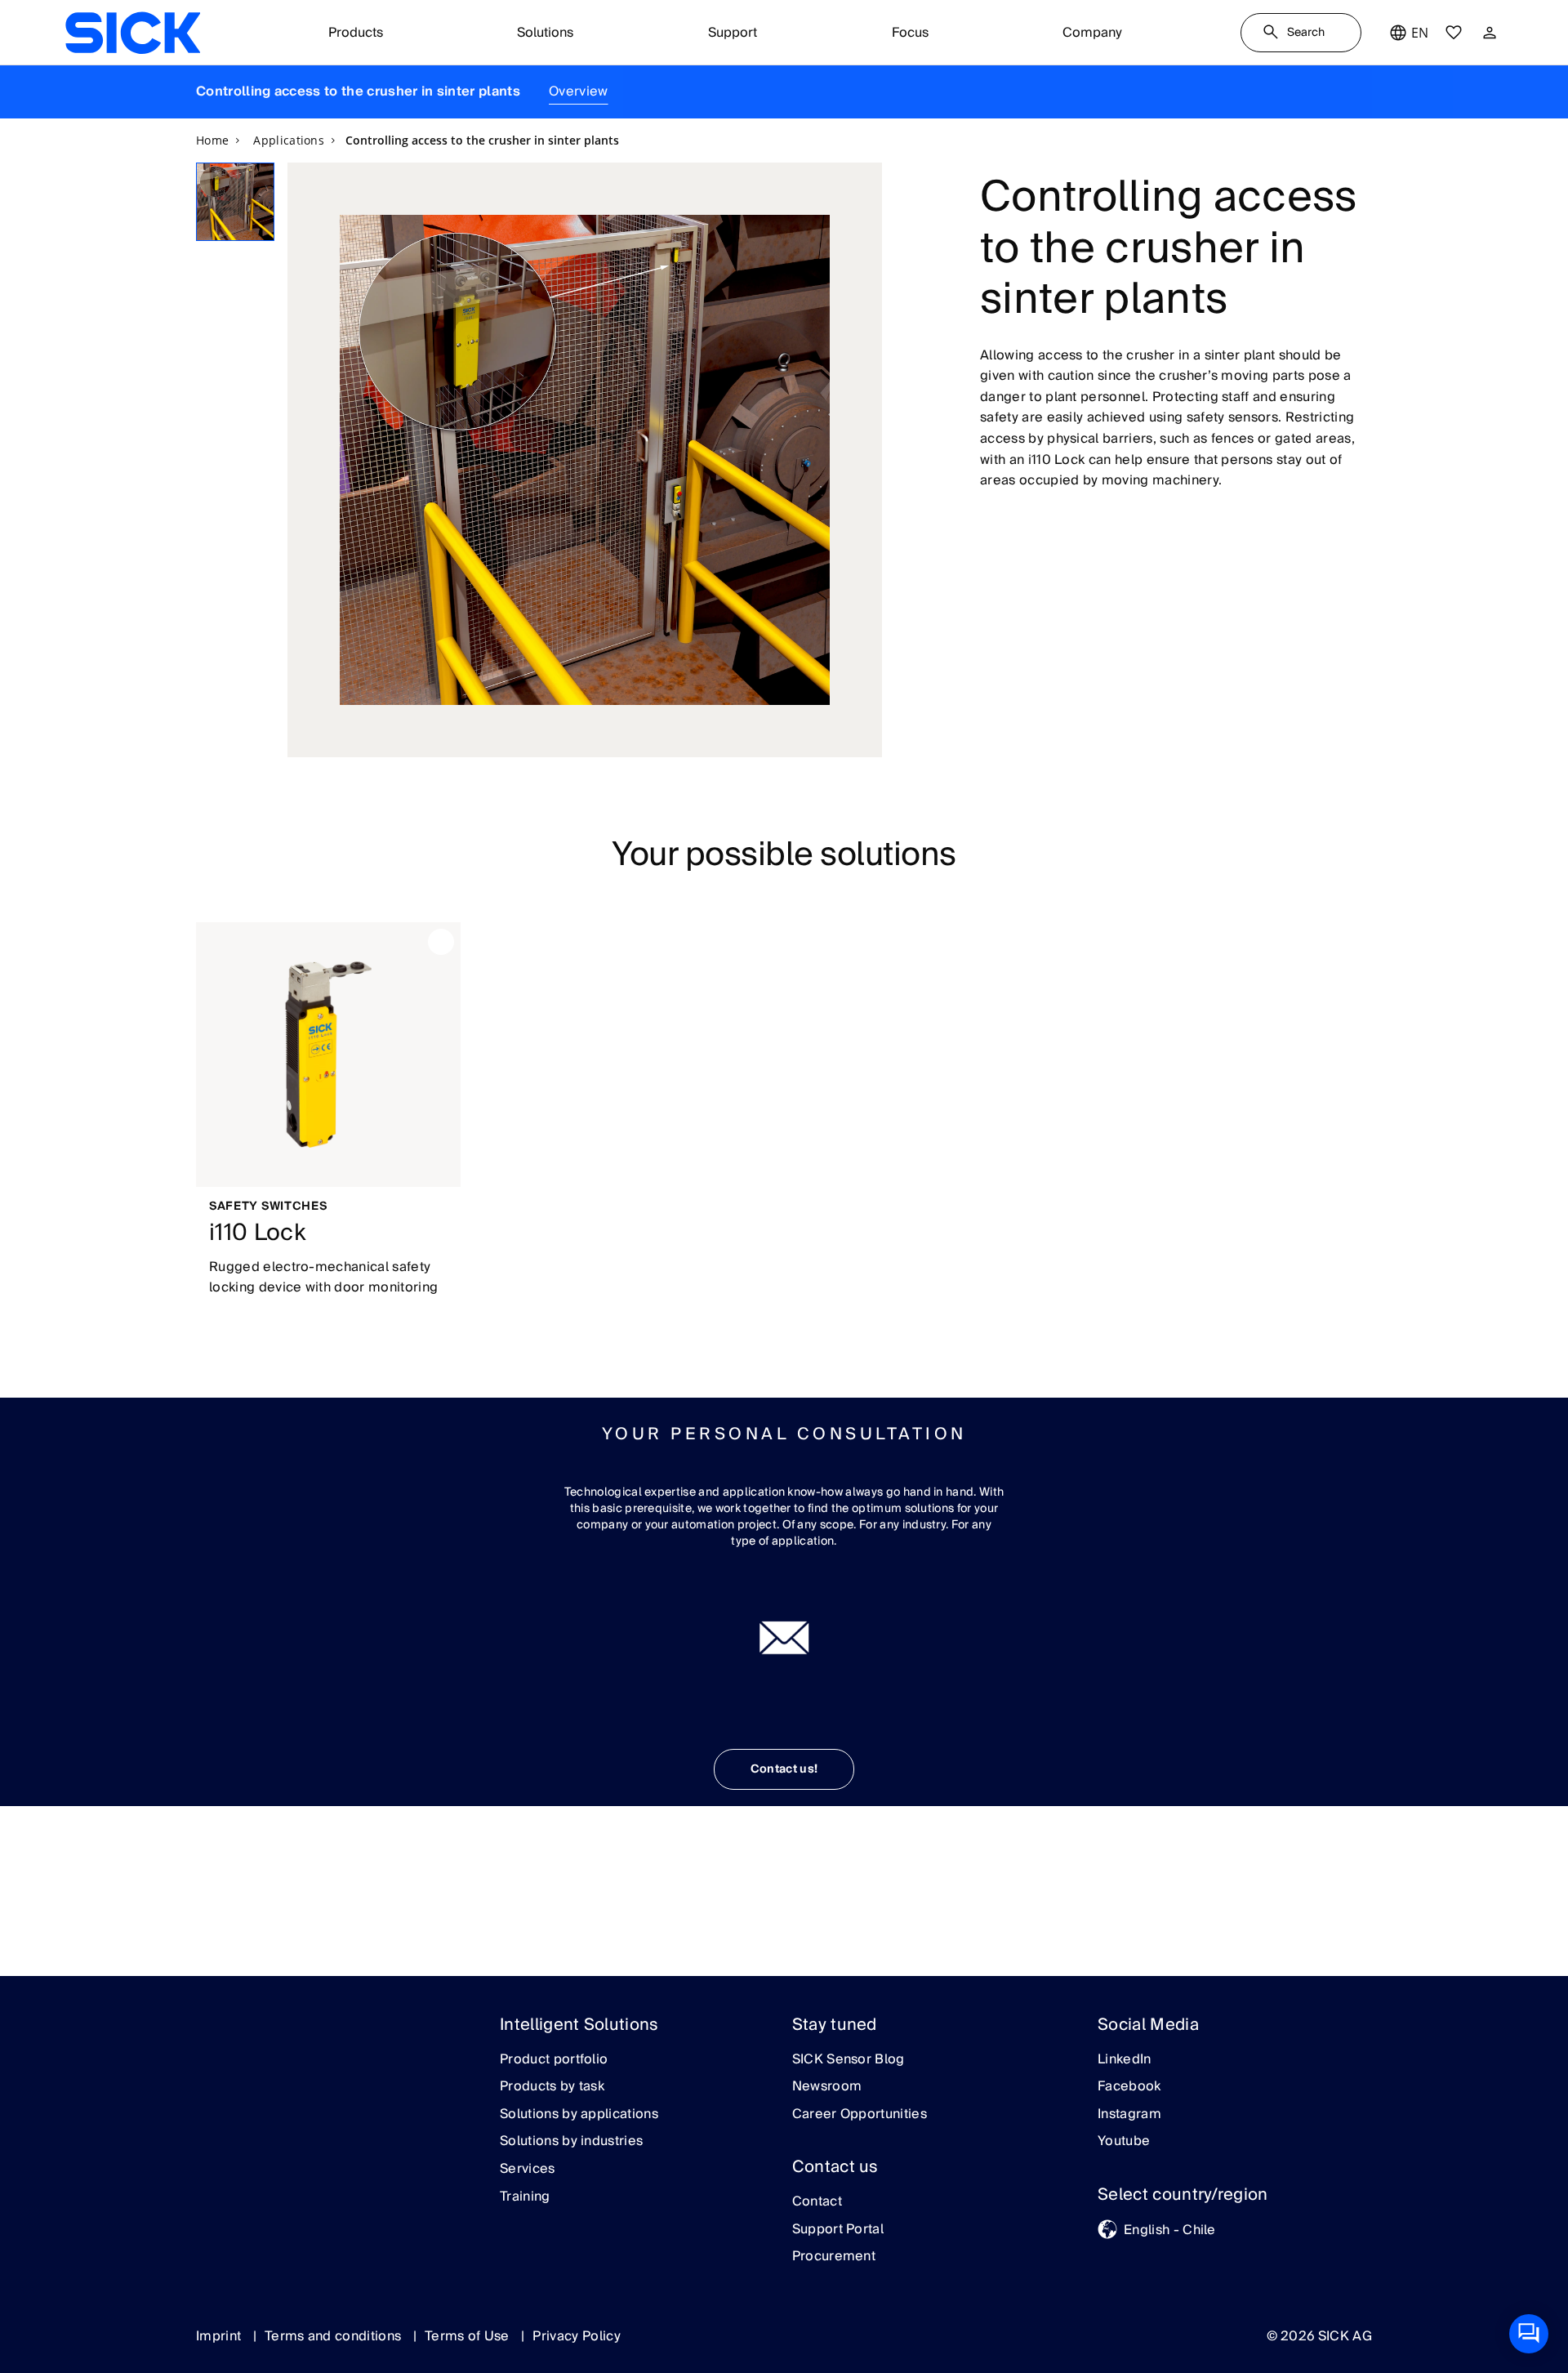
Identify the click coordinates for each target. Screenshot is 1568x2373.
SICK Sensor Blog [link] (849, 2060)
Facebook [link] (1129, 2087)
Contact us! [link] (784, 1769)
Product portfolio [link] (554, 2060)
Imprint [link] (220, 2336)
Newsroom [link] (827, 2087)
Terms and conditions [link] (335, 2336)
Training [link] (525, 2197)
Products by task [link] (552, 2087)
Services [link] (528, 2170)
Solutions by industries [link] (571, 2142)
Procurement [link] (834, 2257)
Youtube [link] (1124, 2142)
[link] (133, 33)
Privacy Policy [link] (576, 2336)
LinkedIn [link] (1125, 2060)
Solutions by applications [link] (579, 2115)
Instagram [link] (1129, 2115)
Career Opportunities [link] (860, 2115)
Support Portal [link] (838, 2230)
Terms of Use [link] (469, 2336)
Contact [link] (817, 2202)
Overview (579, 91)
